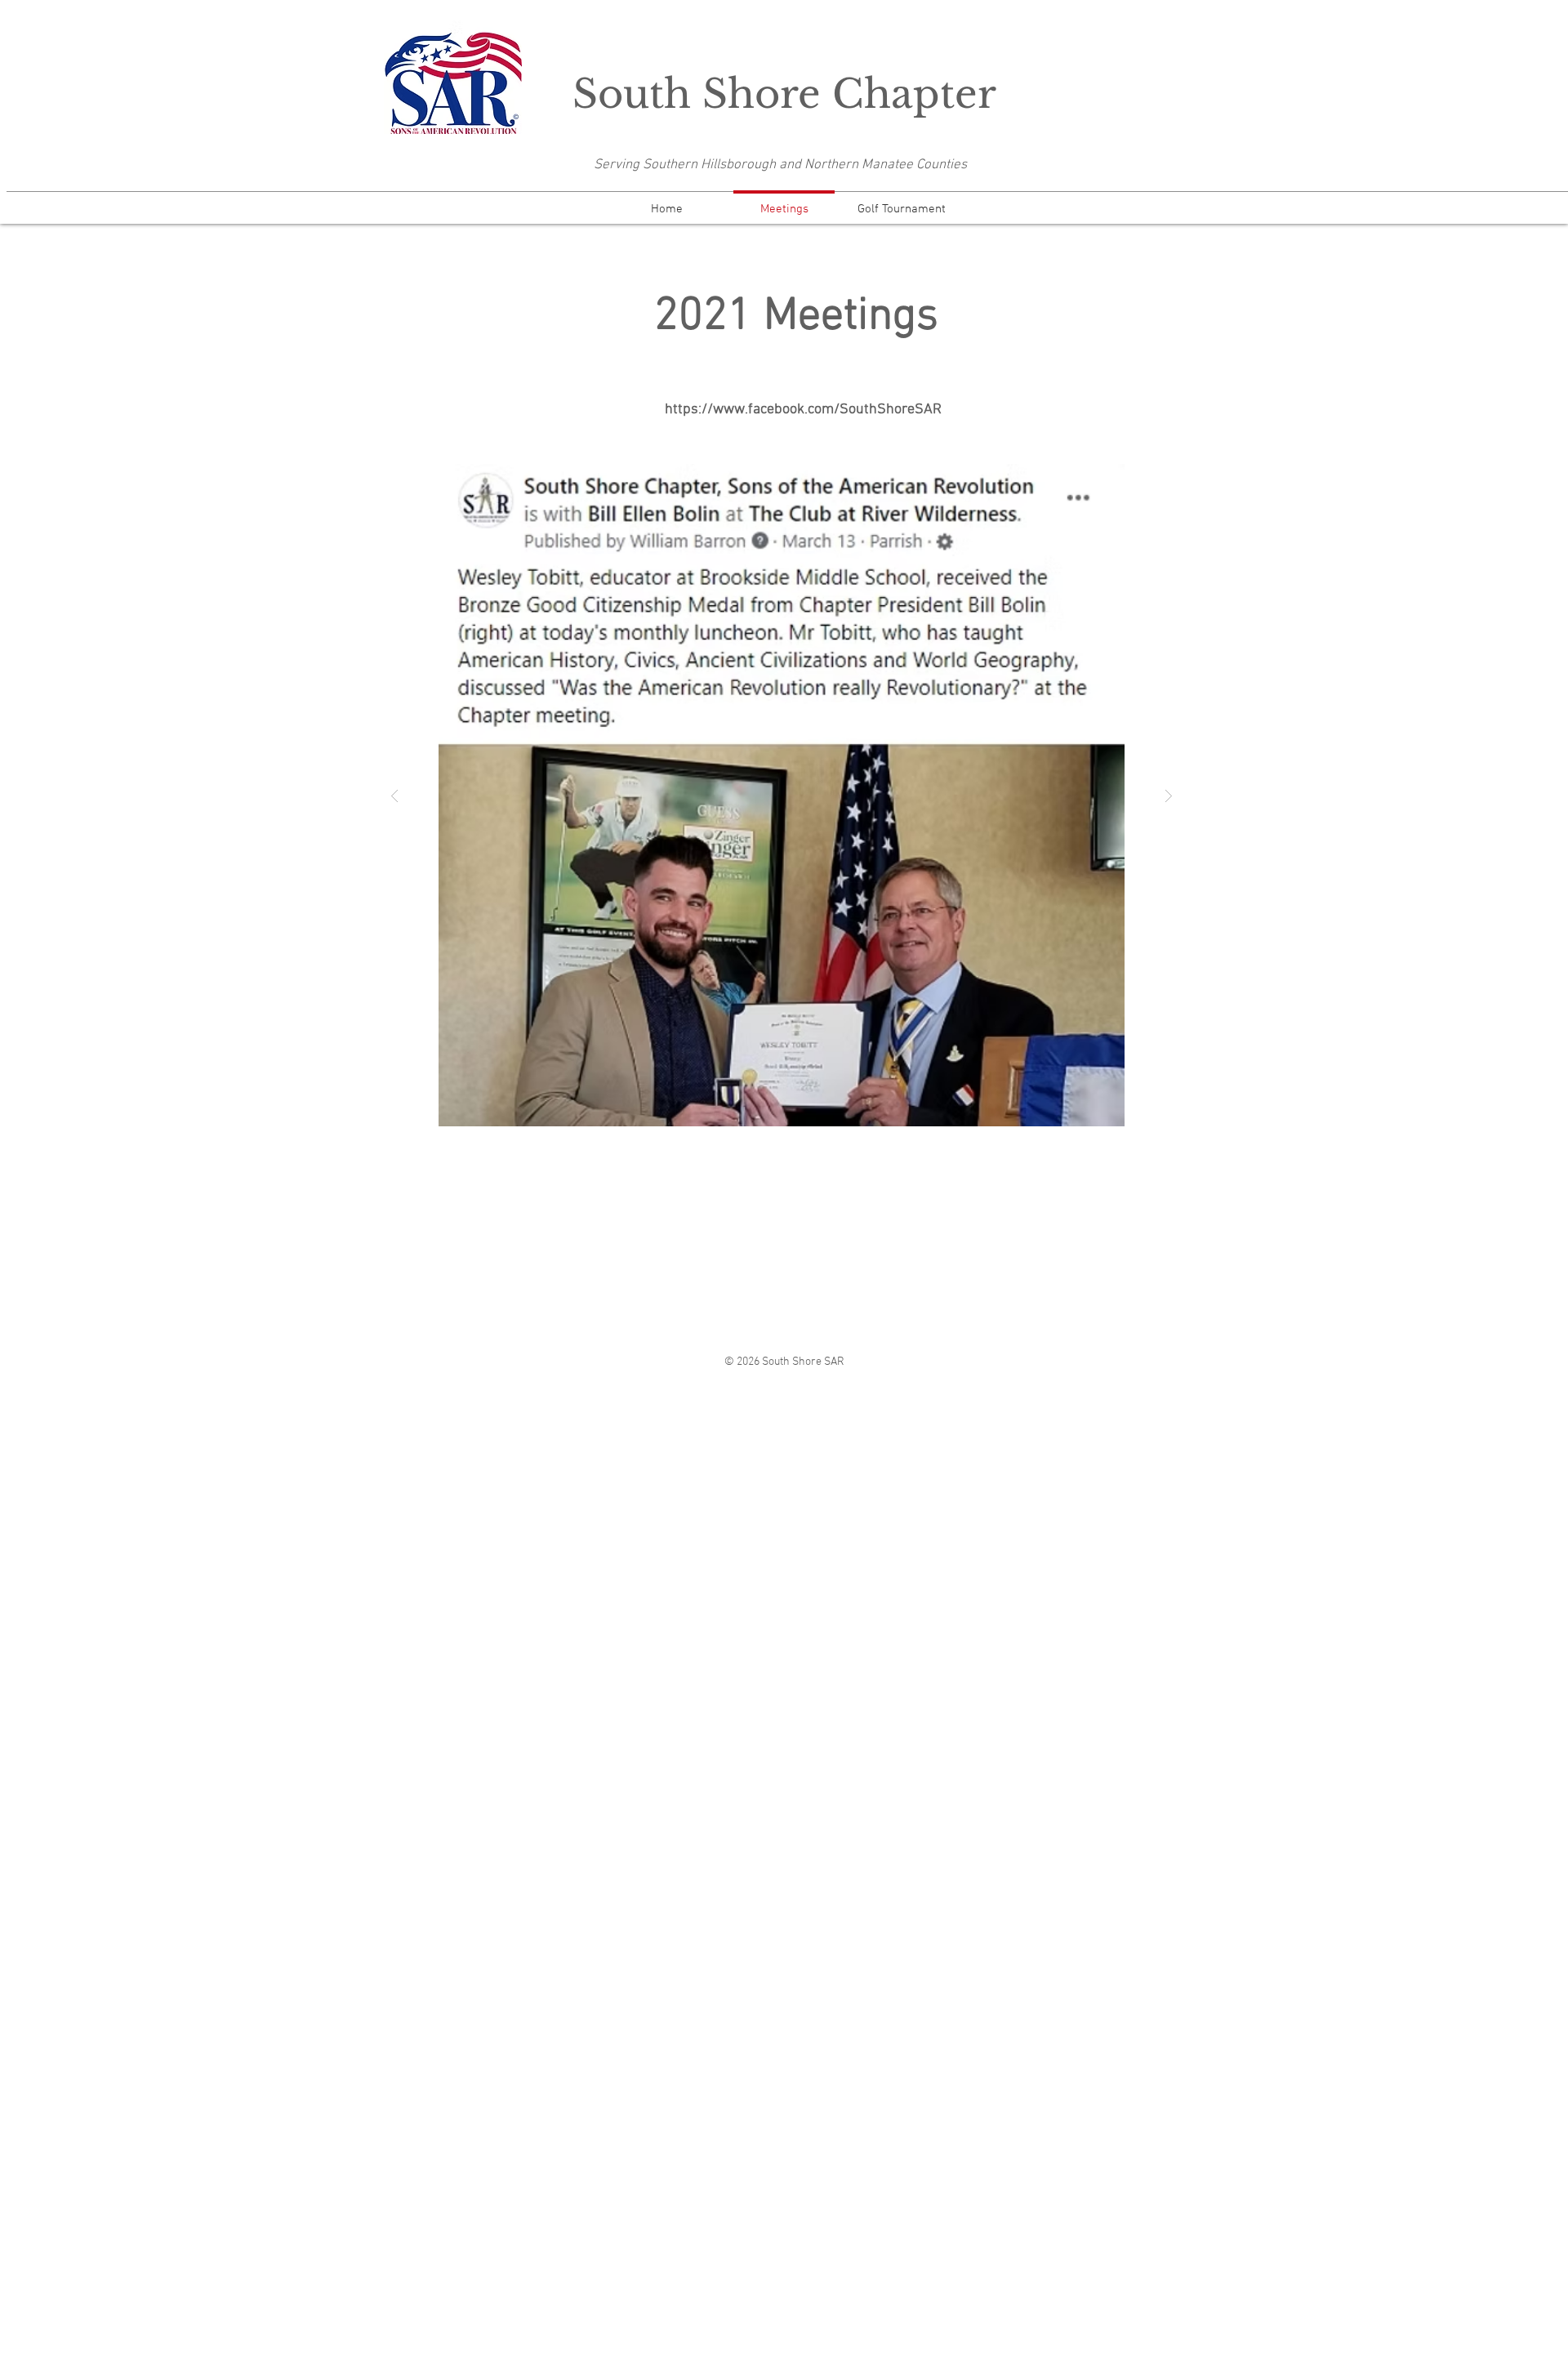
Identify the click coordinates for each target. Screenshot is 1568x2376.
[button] (782, 795)
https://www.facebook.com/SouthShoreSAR (803, 410)
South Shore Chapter (784, 94)
